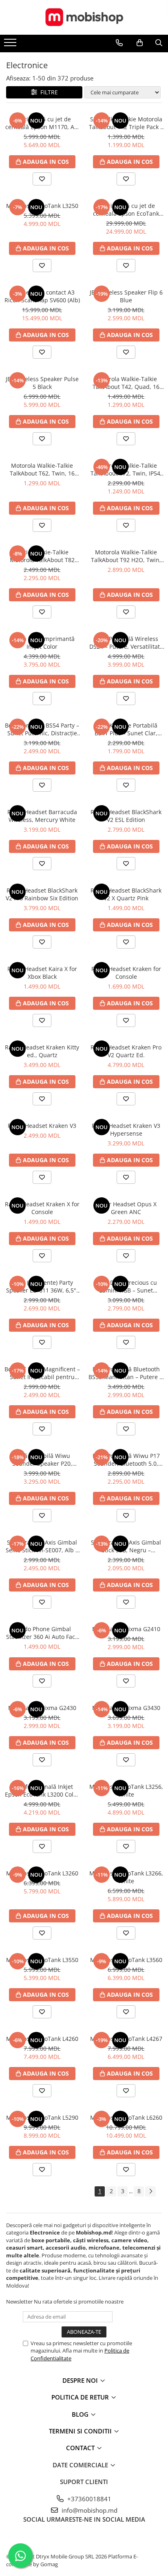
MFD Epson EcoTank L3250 (42, 206)
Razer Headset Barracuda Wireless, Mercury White (42, 816)
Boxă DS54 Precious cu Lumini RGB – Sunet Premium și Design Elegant (126, 1286)
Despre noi (81, 2380)
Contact (81, 2448)
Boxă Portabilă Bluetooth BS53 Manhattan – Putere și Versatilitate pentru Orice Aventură (126, 1373)
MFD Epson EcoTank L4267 (126, 2039)
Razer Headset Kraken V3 (42, 1126)
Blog (81, 2414)
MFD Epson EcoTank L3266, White (126, 1877)
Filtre (48, 92)
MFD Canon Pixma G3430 (126, 1708)
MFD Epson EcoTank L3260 (42, 1873)
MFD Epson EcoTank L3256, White (126, 1790)
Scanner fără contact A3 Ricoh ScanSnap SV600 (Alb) (42, 296)
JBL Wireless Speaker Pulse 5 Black (42, 383)
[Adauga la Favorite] (42, 179)
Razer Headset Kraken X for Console (42, 1208)
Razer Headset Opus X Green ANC (126, 1208)
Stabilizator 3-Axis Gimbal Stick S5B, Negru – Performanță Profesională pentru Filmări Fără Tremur (126, 1546)
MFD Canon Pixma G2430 (42, 1708)
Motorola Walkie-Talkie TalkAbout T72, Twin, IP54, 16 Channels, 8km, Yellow (126, 469)
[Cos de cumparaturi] (140, 43)
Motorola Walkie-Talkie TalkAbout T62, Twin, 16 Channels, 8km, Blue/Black (42, 469)
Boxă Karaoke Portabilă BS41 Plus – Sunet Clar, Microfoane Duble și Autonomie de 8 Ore (126, 729)
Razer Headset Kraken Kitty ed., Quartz (42, 1051)
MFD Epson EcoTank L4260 (42, 2039)
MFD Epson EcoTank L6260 (126, 2117)
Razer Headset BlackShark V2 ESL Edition (126, 816)
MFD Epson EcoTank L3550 (42, 1960)
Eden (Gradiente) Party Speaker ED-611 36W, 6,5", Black (42, 1286)
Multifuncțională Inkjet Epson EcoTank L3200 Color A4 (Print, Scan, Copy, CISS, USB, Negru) (42, 1790)
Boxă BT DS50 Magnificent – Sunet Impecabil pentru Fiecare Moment (42, 1373)
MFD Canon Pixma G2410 (126, 1629)
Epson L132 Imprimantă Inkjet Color (42, 643)
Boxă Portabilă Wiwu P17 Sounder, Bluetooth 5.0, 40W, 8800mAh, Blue (126, 1460)
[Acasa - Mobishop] (84, 17)
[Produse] (11, 45)
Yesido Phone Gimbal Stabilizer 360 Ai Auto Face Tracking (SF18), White (42, 1633)
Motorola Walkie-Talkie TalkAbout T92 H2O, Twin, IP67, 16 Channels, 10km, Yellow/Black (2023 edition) (126, 556)
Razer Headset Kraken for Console (126, 973)
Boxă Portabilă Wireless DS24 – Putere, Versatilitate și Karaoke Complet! (126, 643)
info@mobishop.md (89, 2510)
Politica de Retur (81, 2397)
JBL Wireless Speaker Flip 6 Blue (126, 296)
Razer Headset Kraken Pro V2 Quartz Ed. (126, 1051)
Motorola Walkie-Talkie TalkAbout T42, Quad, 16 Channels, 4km (126, 383)
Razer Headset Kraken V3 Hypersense (126, 1130)
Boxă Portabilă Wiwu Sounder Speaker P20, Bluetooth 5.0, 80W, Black (42, 1460)
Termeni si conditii (81, 2431)
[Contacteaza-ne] (119, 43)
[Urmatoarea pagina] (150, 2191)
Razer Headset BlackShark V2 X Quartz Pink (126, 894)
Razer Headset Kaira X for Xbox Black (42, 973)
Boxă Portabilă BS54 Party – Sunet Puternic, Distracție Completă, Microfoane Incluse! (42, 729)
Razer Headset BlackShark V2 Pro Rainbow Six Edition (42, 894)
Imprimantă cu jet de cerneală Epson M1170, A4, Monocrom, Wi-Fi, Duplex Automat (42, 123)
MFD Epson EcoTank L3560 (126, 1960)
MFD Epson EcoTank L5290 (42, 2117)
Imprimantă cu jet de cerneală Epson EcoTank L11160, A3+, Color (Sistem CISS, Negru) (126, 210)
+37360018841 (88, 2499)
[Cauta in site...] (159, 43)
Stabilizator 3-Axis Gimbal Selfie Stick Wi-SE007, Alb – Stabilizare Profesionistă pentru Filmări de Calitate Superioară (42, 1546)
